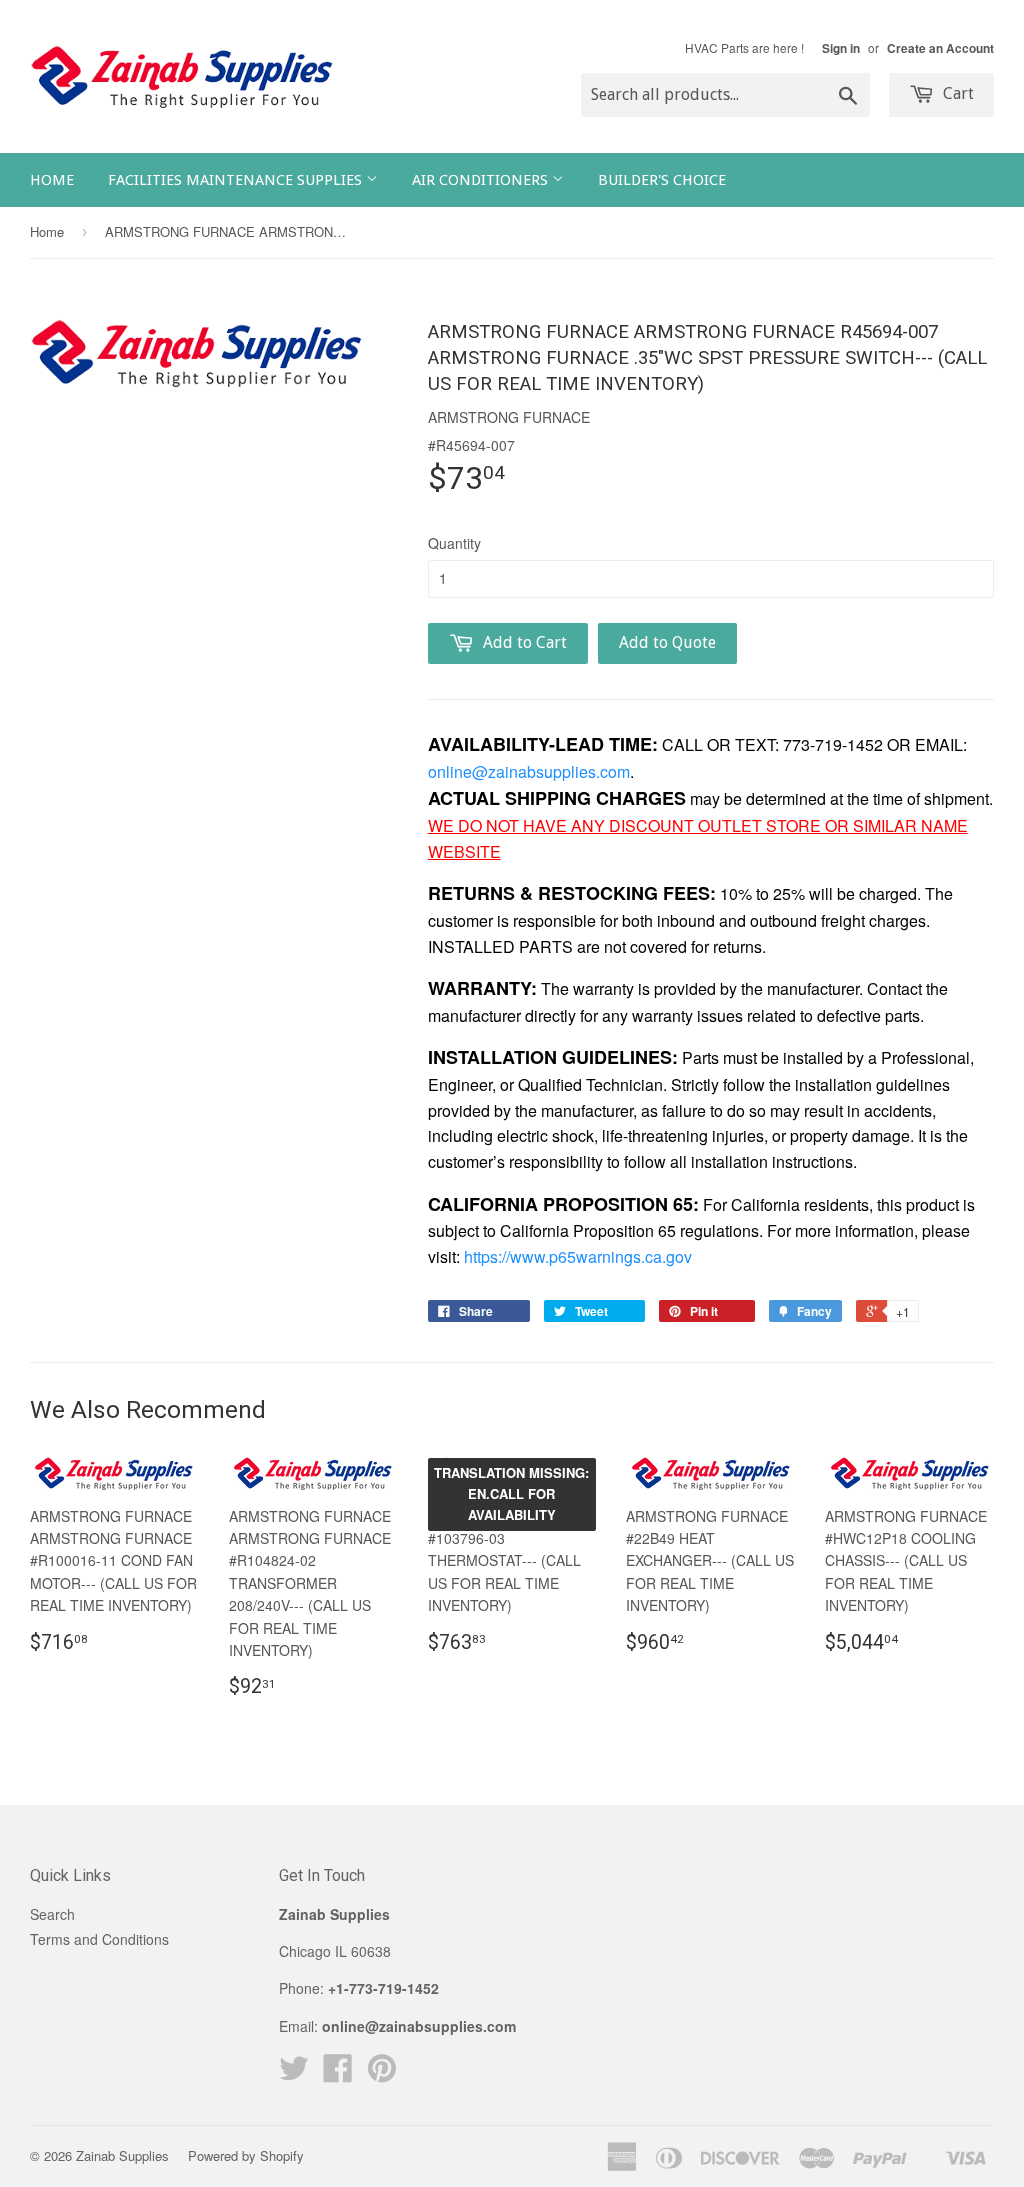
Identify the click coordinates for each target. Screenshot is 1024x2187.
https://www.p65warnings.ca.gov (578, 1256)
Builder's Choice (662, 180)
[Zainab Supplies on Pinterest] (382, 2074)
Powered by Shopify (246, 2155)
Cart (956, 93)
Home (52, 180)
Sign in (841, 48)
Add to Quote (667, 642)
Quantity (454, 543)
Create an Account (940, 48)
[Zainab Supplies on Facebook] (338, 2074)
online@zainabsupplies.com (529, 771)
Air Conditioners (482, 180)
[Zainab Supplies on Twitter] (294, 2074)
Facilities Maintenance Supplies (237, 180)
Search (52, 1914)
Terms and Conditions (99, 1939)
